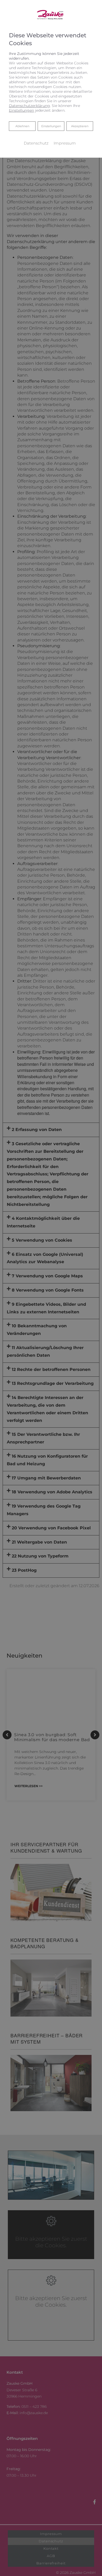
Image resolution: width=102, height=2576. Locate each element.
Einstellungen (51, 126)
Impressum (65, 143)
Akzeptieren (80, 126)
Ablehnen (22, 126)
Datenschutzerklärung (29, 106)
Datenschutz (36, 143)
